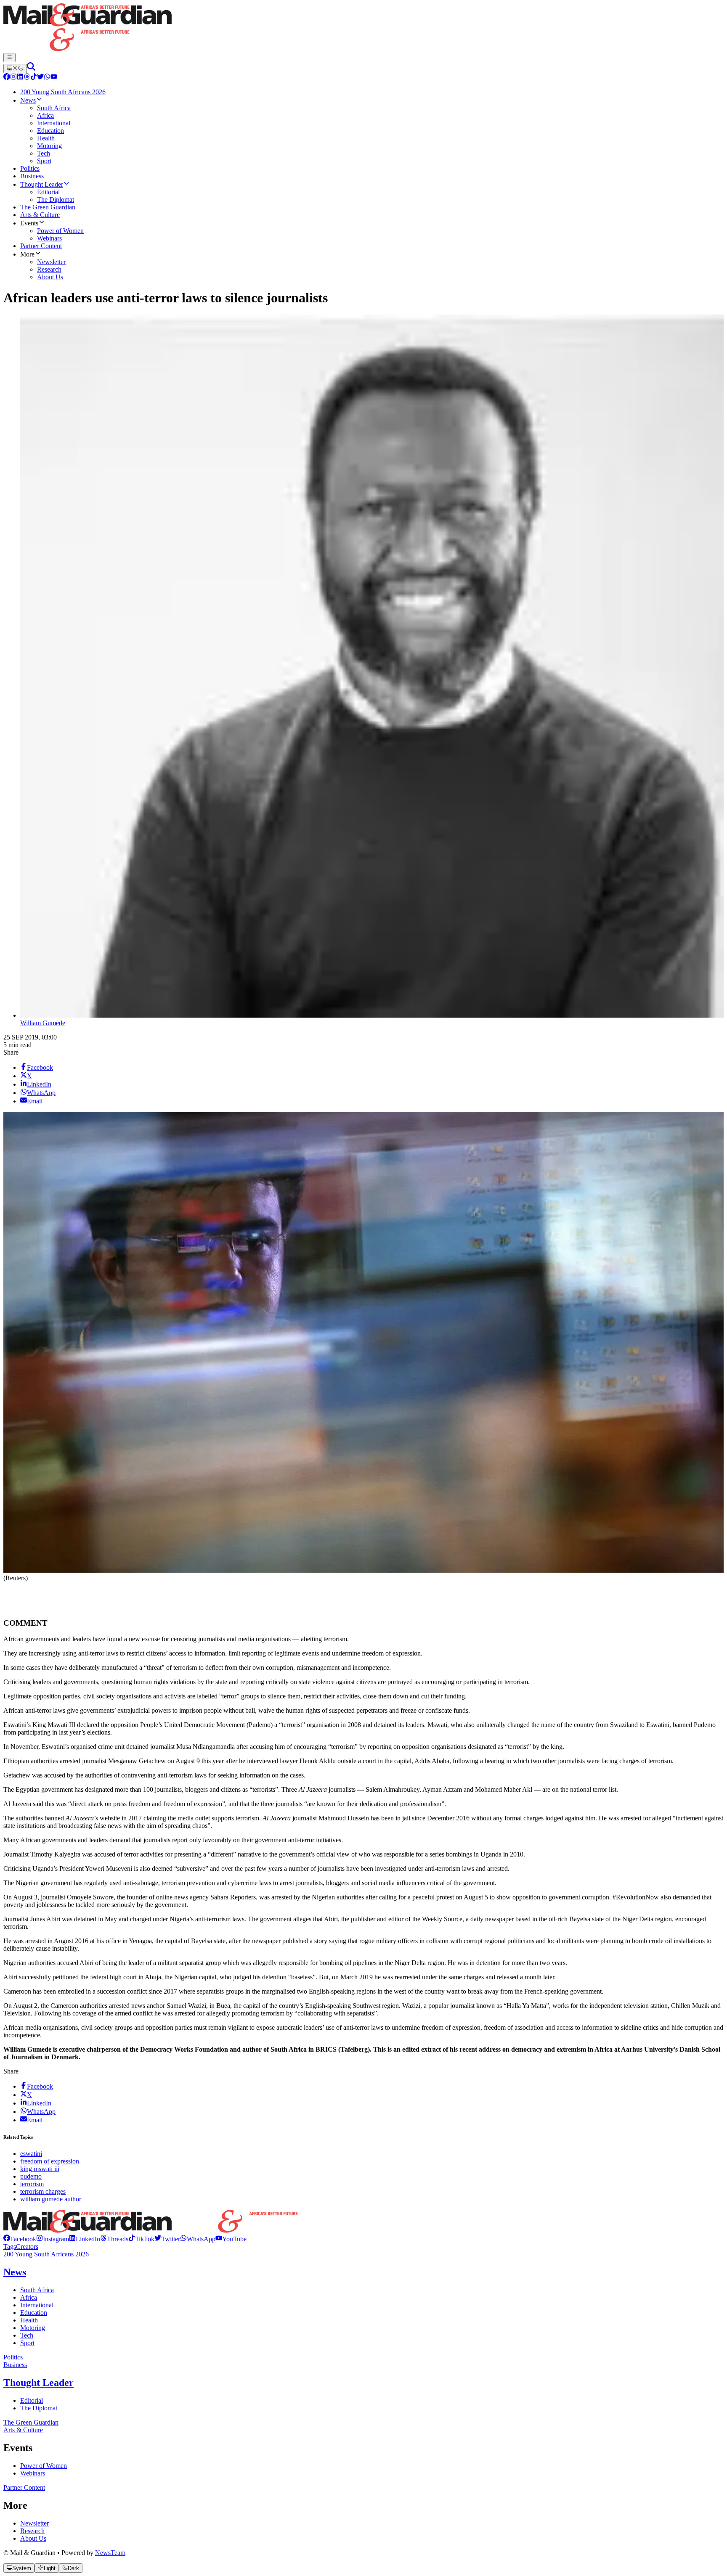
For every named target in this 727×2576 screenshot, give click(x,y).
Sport (27, 2343)
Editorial (32, 2400)
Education (34, 2313)
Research (32, 2531)
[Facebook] (7, 78)
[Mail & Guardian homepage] (363, 28)
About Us (33, 2538)
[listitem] (20, 2239)
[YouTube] (54, 78)
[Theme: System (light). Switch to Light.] (15, 69)
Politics (13, 2357)
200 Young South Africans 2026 (46, 2254)
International (37, 2305)
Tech (27, 2335)
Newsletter (34, 2523)
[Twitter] (40, 78)
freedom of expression (50, 2161)
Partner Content (24, 2487)
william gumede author (51, 2199)
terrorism (32, 2184)
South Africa (37, 2290)
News (15, 2272)
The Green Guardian (31, 2422)
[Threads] (27, 78)
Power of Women (44, 2466)
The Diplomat (39, 2408)
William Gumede (43, 1023)
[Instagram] (13, 78)
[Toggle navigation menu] (9, 58)
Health (29, 2320)
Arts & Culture (23, 2430)
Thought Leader (38, 2383)
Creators (27, 2247)
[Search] (31, 68)
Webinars (33, 2473)
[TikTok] (34, 78)
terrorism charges (43, 2191)
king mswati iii (40, 2169)
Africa (29, 2297)
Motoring (33, 2328)
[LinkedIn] (20, 78)
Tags (10, 2247)
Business (15, 2365)
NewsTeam (110, 2553)
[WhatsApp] (47, 78)
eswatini (31, 2154)
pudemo (31, 2176)
